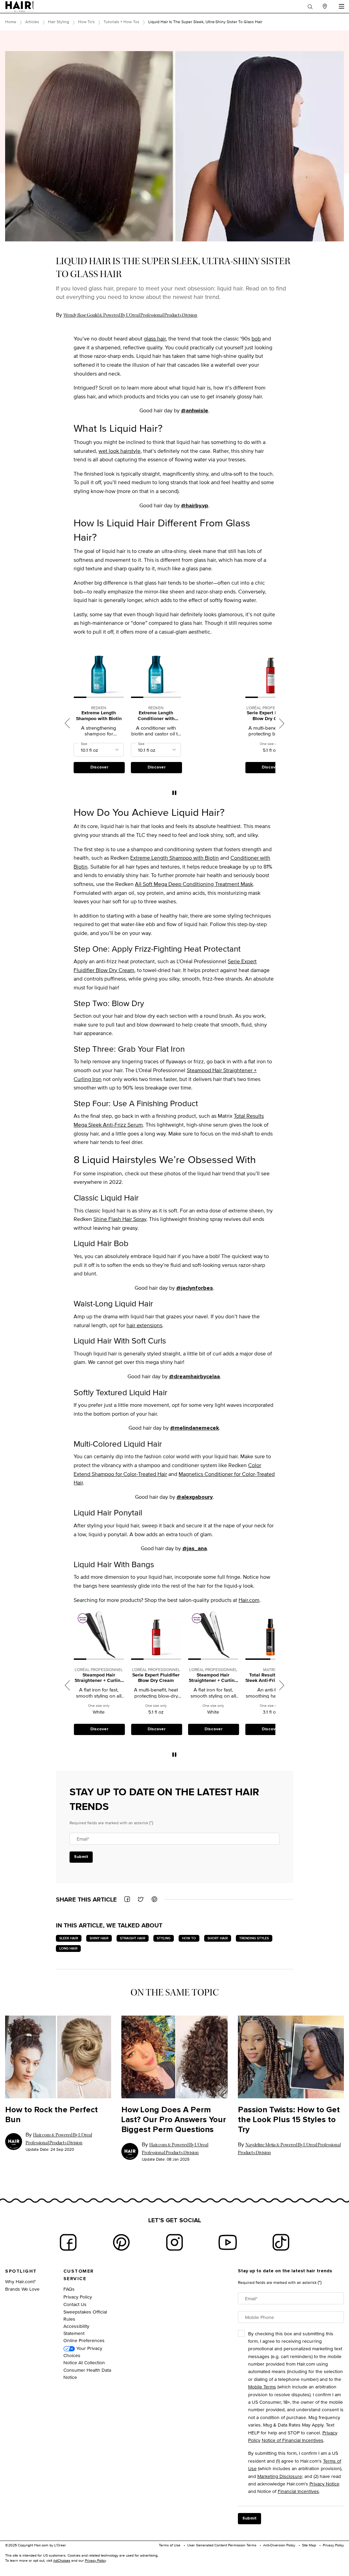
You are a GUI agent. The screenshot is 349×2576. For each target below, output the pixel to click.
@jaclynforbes (195, 1288)
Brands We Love (22, 2289)
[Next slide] (282, 723)
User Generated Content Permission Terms (222, 2545)
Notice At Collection (84, 2362)
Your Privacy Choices (83, 2352)
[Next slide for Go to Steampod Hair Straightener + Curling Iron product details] (178, 1635)
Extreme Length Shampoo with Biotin (174, 858)
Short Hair (218, 1938)
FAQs (69, 2289)
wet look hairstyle (119, 451)
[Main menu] (341, 6)
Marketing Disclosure (280, 2476)
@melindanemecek (195, 1428)
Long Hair (68, 1948)
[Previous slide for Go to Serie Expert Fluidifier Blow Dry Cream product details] (192, 673)
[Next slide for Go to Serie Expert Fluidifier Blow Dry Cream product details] (235, 673)
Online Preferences (84, 2340)
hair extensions (144, 1325)
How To (189, 1938)
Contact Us (75, 2304)
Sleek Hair (69, 1938)
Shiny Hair (99, 1938)
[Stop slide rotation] (174, 793)
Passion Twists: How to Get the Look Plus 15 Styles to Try (289, 2120)
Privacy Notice (324, 2484)
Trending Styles (254, 1938)
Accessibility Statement (76, 2329)
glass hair (155, 339)
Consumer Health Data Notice (87, 2373)
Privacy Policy (78, 2297)
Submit (81, 1857)
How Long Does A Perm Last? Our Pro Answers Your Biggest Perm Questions (174, 2120)
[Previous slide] (67, 723)
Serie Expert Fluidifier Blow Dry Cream (213, 716)
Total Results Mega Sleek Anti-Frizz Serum (213, 1678)
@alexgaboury (195, 1497)
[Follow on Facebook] (68, 2242)
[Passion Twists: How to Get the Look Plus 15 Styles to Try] (291, 2057)
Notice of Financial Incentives (293, 2440)
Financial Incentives (298, 2491)
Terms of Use (170, 2545)
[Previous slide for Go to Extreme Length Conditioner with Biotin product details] (77, 673)
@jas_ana (195, 1548)
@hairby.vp (195, 506)
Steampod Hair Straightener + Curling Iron (270, 716)
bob (256, 339)
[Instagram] (174, 2242)
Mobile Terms (262, 2387)
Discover (99, 767)
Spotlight (21, 2271)
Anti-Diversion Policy (279, 2545)
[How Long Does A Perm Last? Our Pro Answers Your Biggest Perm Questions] (174, 2057)
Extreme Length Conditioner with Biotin (99, 716)
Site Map (309, 2545)
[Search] (310, 6)
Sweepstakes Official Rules (85, 2315)
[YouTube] (228, 2242)
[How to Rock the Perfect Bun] (58, 2057)
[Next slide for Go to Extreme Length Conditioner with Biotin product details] (120, 673)
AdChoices (62, 2560)
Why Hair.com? (20, 2281)
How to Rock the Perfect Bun (51, 2115)
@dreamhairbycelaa (194, 1377)
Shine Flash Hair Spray (120, 1219)
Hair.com (249, 1600)
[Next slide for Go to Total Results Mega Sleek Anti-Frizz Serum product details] (235, 1635)
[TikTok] (281, 2242)
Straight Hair (133, 1938)
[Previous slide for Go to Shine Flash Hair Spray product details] (249, 1635)
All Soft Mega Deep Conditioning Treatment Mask (194, 884)
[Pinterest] (121, 2242)
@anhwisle (195, 411)
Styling (164, 1938)
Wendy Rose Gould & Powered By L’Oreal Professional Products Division (130, 315)
